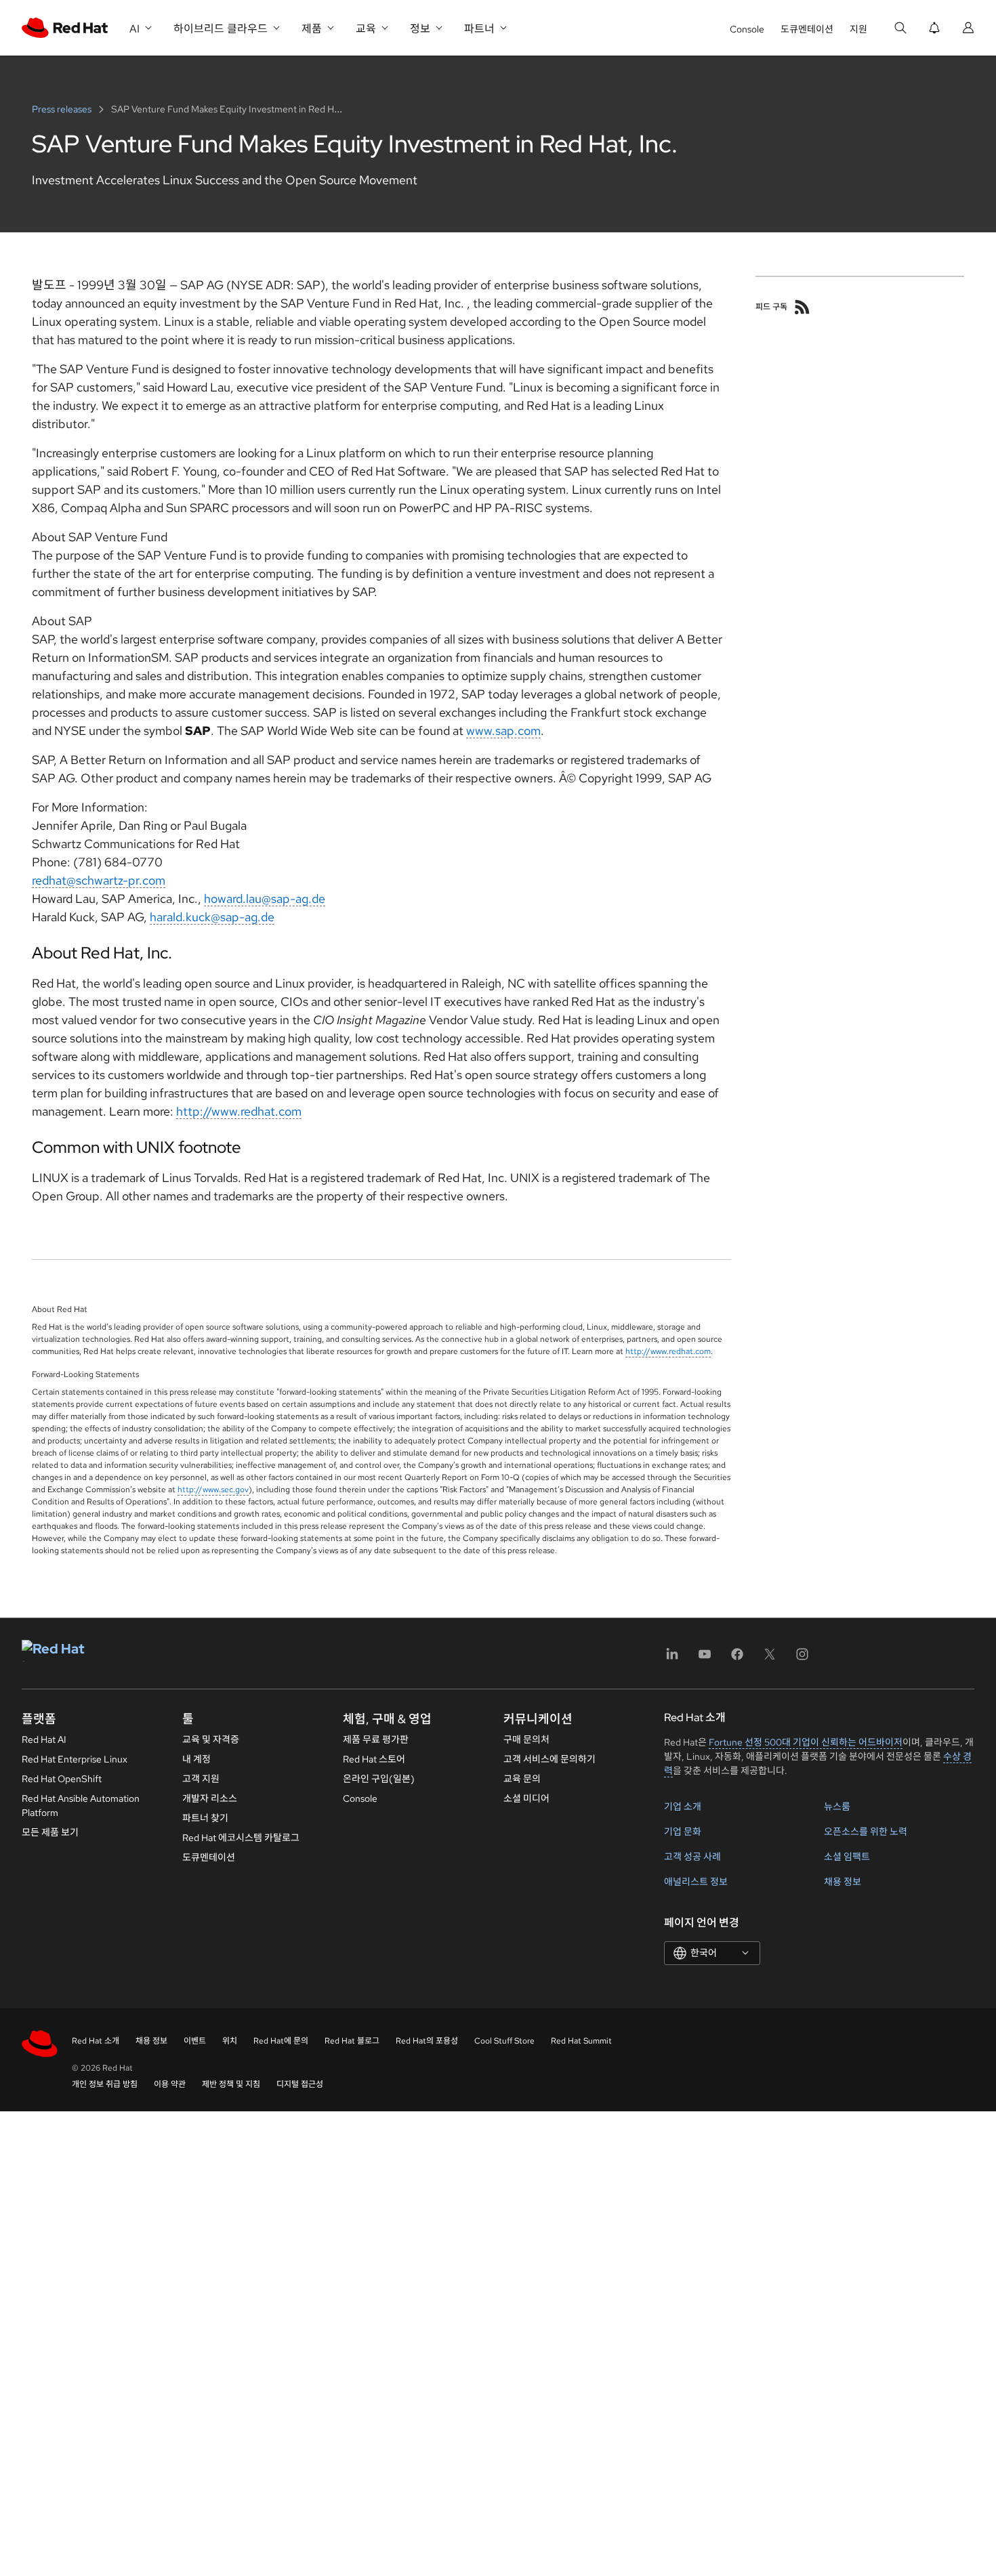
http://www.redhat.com (239, 1111)
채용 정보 (843, 1882)
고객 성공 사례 (692, 1857)
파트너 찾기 (205, 1818)
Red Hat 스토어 (374, 1759)
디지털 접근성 (300, 2084)
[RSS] (802, 307)
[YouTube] (705, 1659)
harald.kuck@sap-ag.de (212, 917)
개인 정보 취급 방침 (105, 2084)
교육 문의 (522, 1779)
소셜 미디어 (526, 1798)
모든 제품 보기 (50, 1832)
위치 (230, 2041)
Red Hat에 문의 (281, 2041)
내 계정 (196, 1759)
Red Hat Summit (581, 2041)
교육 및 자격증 (211, 1739)
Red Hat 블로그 (352, 2041)
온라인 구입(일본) (379, 1779)
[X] (770, 1659)
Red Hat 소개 (96, 2041)
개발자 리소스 (210, 1798)
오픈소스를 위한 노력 (866, 1832)
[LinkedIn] (672, 1659)
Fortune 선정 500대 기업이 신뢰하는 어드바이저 (806, 1742)
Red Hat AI (44, 1739)
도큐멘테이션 (807, 29)
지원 (858, 29)
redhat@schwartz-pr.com (99, 880)
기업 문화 (683, 1832)
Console (747, 29)
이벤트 (195, 2041)
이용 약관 (170, 2084)
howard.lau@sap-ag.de (265, 899)
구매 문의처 (526, 1739)
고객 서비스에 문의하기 (549, 1759)
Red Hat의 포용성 (427, 2041)
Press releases (63, 109)
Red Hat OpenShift (62, 1779)
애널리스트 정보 (696, 1882)
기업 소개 (683, 1807)
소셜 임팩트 (847, 1857)
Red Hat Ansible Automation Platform (81, 1806)
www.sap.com (503, 731)
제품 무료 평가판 (376, 1739)
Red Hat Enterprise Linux (75, 1759)
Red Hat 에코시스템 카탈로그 (241, 1838)
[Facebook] (737, 1659)
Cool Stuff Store (504, 2041)
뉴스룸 (837, 1807)
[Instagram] (802, 1659)
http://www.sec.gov (213, 1490)
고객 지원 (201, 1779)
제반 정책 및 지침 (231, 2084)
